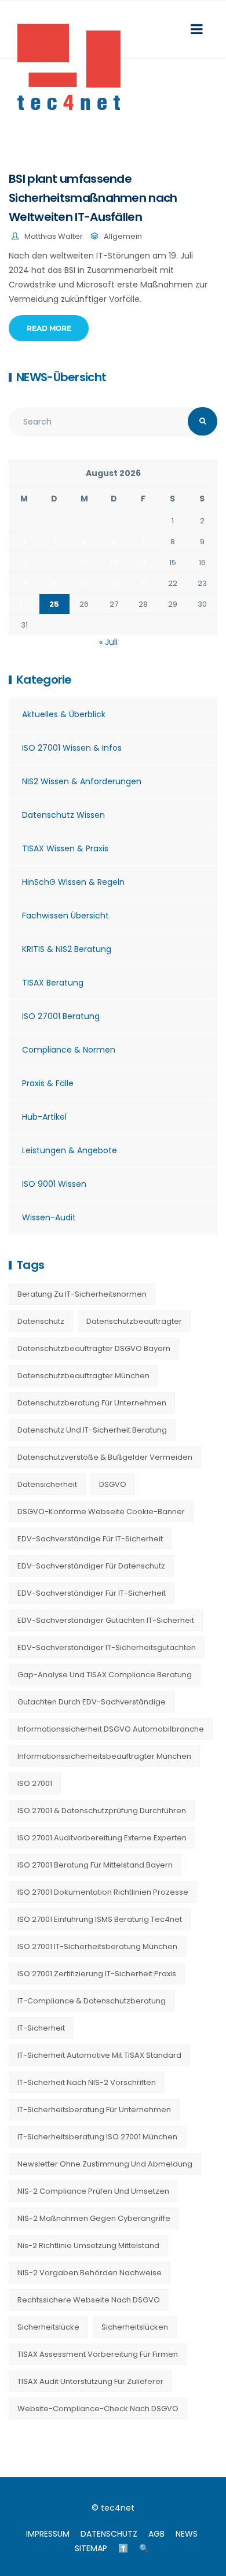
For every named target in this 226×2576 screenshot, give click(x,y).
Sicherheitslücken (135, 2327)
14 (143, 562)
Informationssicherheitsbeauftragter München (104, 1756)
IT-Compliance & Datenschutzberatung (92, 2001)
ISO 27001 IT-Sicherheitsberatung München (97, 1946)
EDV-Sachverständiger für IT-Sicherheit (92, 1593)
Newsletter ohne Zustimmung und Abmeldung (105, 2164)
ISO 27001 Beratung (61, 1016)
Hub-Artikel (44, 1117)
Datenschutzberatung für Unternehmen (92, 1403)
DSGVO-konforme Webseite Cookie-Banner (101, 1512)
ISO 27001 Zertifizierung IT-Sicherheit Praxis (97, 1974)
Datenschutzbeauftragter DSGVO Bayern (94, 1348)
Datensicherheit (47, 1484)
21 (143, 583)
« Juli (108, 642)
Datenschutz (41, 1321)
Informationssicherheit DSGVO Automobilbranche (111, 1729)
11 (54, 562)
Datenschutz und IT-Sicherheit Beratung (92, 1430)
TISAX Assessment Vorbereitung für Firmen (98, 2354)
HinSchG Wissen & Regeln (73, 882)
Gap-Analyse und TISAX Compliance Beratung (105, 1675)
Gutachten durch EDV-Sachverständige (92, 1702)
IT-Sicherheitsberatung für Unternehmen (94, 2110)
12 (84, 562)
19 (84, 583)
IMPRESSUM (48, 2534)
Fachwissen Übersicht (65, 916)
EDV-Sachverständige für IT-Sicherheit (90, 1539)
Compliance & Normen (69, 1050)
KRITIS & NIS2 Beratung (67, 949)
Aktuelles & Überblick (64, 714)
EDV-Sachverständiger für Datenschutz (91, 1566)
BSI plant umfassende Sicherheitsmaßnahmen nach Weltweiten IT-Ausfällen (93, 198)
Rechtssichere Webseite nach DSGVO (89, 2300)
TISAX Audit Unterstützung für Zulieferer (90, 2381)
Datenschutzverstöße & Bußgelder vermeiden (105, 1457)
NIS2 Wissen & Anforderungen (82, 781)
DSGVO (113, 1484)
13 (114, 562)
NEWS (187, 2534)
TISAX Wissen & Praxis (65, 848)
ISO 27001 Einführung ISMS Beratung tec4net (100, 1919)
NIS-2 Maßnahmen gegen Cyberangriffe (94, 2218)
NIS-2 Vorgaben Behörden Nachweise (90, 2273)
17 (24, 583)
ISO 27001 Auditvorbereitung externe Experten (102, 1838)
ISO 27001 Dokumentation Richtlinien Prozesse (103, 1892)
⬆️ (123, 2548)
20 (114, 583)
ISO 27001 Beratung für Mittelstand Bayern (95, 1865)
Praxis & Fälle (48, 1083)
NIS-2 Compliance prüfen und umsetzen (93, 2191)
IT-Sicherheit (41, 2028)
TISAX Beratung (53, 983)
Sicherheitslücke (48, 2327)
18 (54, 583)
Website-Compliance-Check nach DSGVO (98, 2409)
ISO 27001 (35, 1783)
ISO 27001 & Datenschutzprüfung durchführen (102, 1811)
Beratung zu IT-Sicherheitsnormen (82, 1294)
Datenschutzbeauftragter (134, 1321)
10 (24, 562)
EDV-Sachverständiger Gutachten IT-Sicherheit (106, 1620)
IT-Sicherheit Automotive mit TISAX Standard (99, 2055)
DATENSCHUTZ (109, 2534)
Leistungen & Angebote (70, 1150)
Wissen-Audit (49, 1217)
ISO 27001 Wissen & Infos (72, 748)
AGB (156, 2534)
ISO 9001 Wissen (54, 1184)
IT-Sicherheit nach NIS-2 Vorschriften (87, 2082)
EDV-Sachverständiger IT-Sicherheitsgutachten (107, 1647)
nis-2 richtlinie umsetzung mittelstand (88, 2245)
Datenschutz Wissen (63, 815)
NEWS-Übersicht (61, 377)
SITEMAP (91, 2548)
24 (24, 604)
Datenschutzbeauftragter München (83, 1376)
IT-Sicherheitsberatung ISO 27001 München (97, 2137)
